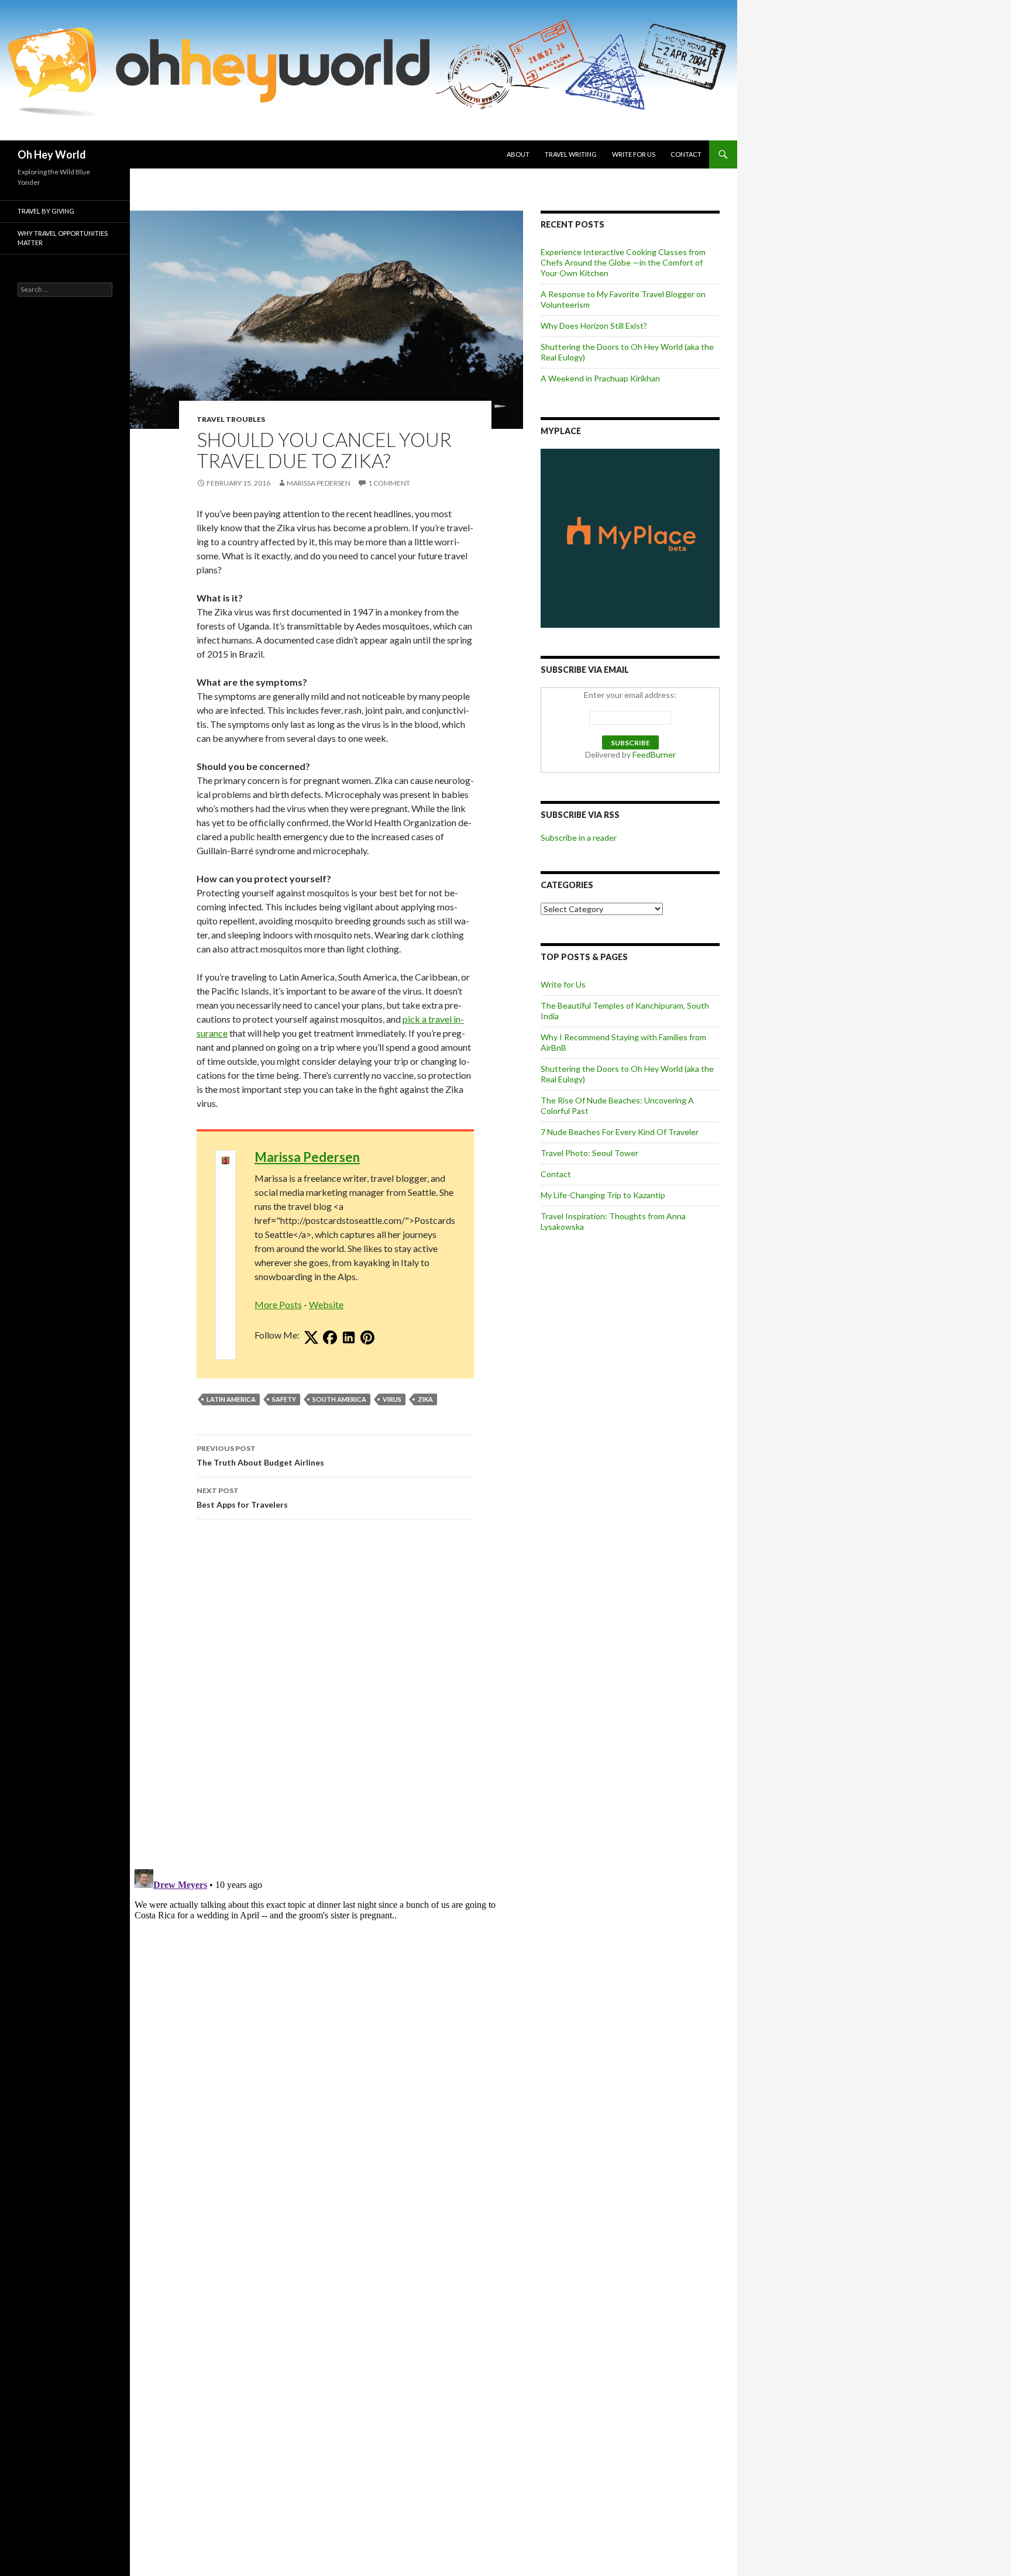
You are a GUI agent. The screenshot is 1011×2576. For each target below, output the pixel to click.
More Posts (278, 1304)
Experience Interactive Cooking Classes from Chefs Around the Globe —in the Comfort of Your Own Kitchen (623, 262)
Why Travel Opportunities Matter (63, 238)
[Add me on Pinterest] (367, 1338)
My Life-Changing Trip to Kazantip (603, 1195)
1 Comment (389, 483)
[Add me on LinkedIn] (349, 1338)
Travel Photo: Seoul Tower (589, 1153)
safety (284, 1399)
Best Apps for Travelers (242, 1498)
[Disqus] (326, 1694)
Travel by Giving (46, 211)
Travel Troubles (231, 419)
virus (392, 1399)
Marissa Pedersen (319, 483)
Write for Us (634, 154)
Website (326, 1304)
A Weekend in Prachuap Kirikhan (600, 378)
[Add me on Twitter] (311, 1338)
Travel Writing (571, 154)
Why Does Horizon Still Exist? (594, 326)
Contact (686, 154)
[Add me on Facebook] (330, 1338)
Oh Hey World (52, 154)
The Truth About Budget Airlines (260, 1456)
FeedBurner (654, 754)
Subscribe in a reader (579, 838)
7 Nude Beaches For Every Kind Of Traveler (620, 1132)
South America (339, 1399)
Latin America (231, 1399)
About (518, 154)
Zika (425, 1399)
